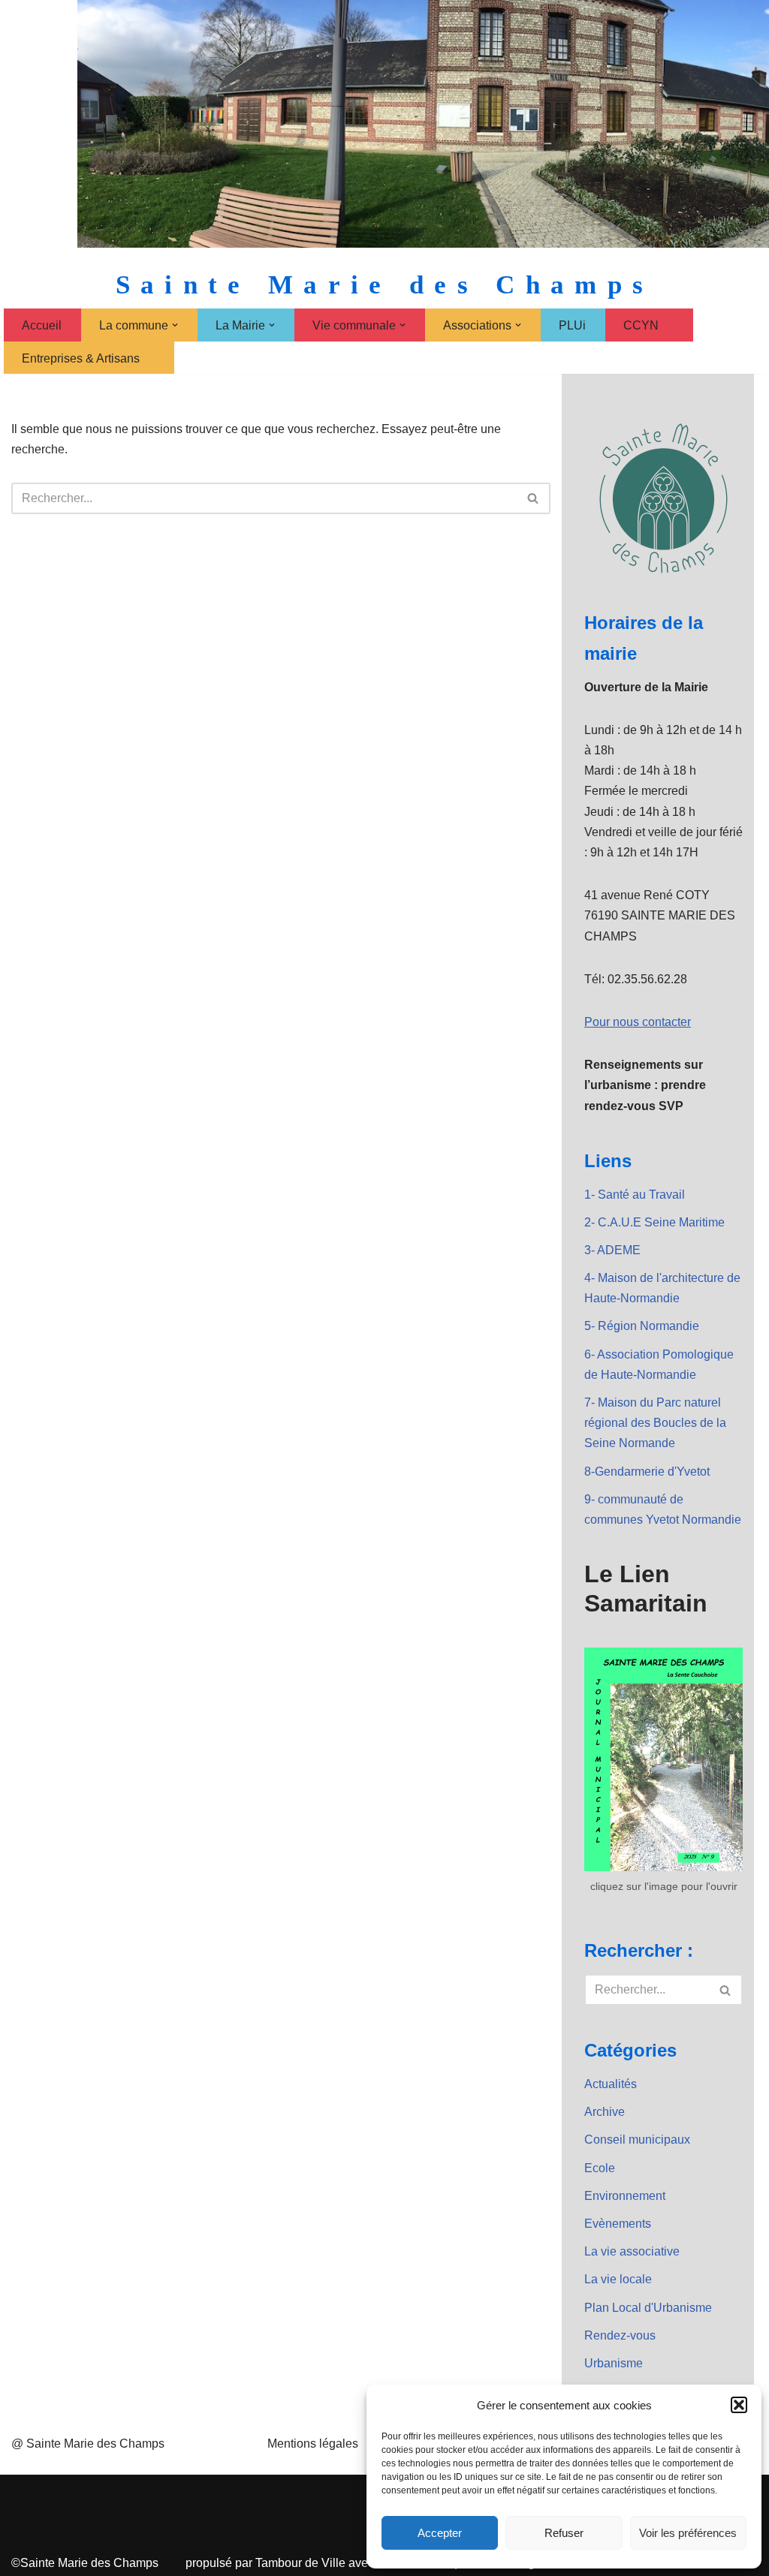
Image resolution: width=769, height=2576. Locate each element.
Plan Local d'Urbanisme (648, 2308)
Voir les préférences (688, 2533)
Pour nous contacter (638, 1022)
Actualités (611, 2084)
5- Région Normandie (642, 1326)
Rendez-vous (620, 2335)
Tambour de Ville (300, 2563)
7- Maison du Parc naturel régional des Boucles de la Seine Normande (655, 1423)
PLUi (572, 325)
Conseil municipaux (637, 2140)
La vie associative (632, 2251)
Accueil (42, 325)
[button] (739, 2405)
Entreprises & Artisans (81, 358)
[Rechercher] (534, 498)
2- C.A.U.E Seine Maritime (654, 1222)
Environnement (625, 2196)
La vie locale (618, 2279)
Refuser (564, 2533)
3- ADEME (612, 1250)
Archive (605, 2112)
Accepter (440, 2533)
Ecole (600, 2168)
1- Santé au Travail (635, 1195)
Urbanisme (614, 2363)
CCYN (641, 325)
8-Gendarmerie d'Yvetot (647, 1472)
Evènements (618, 2224)
